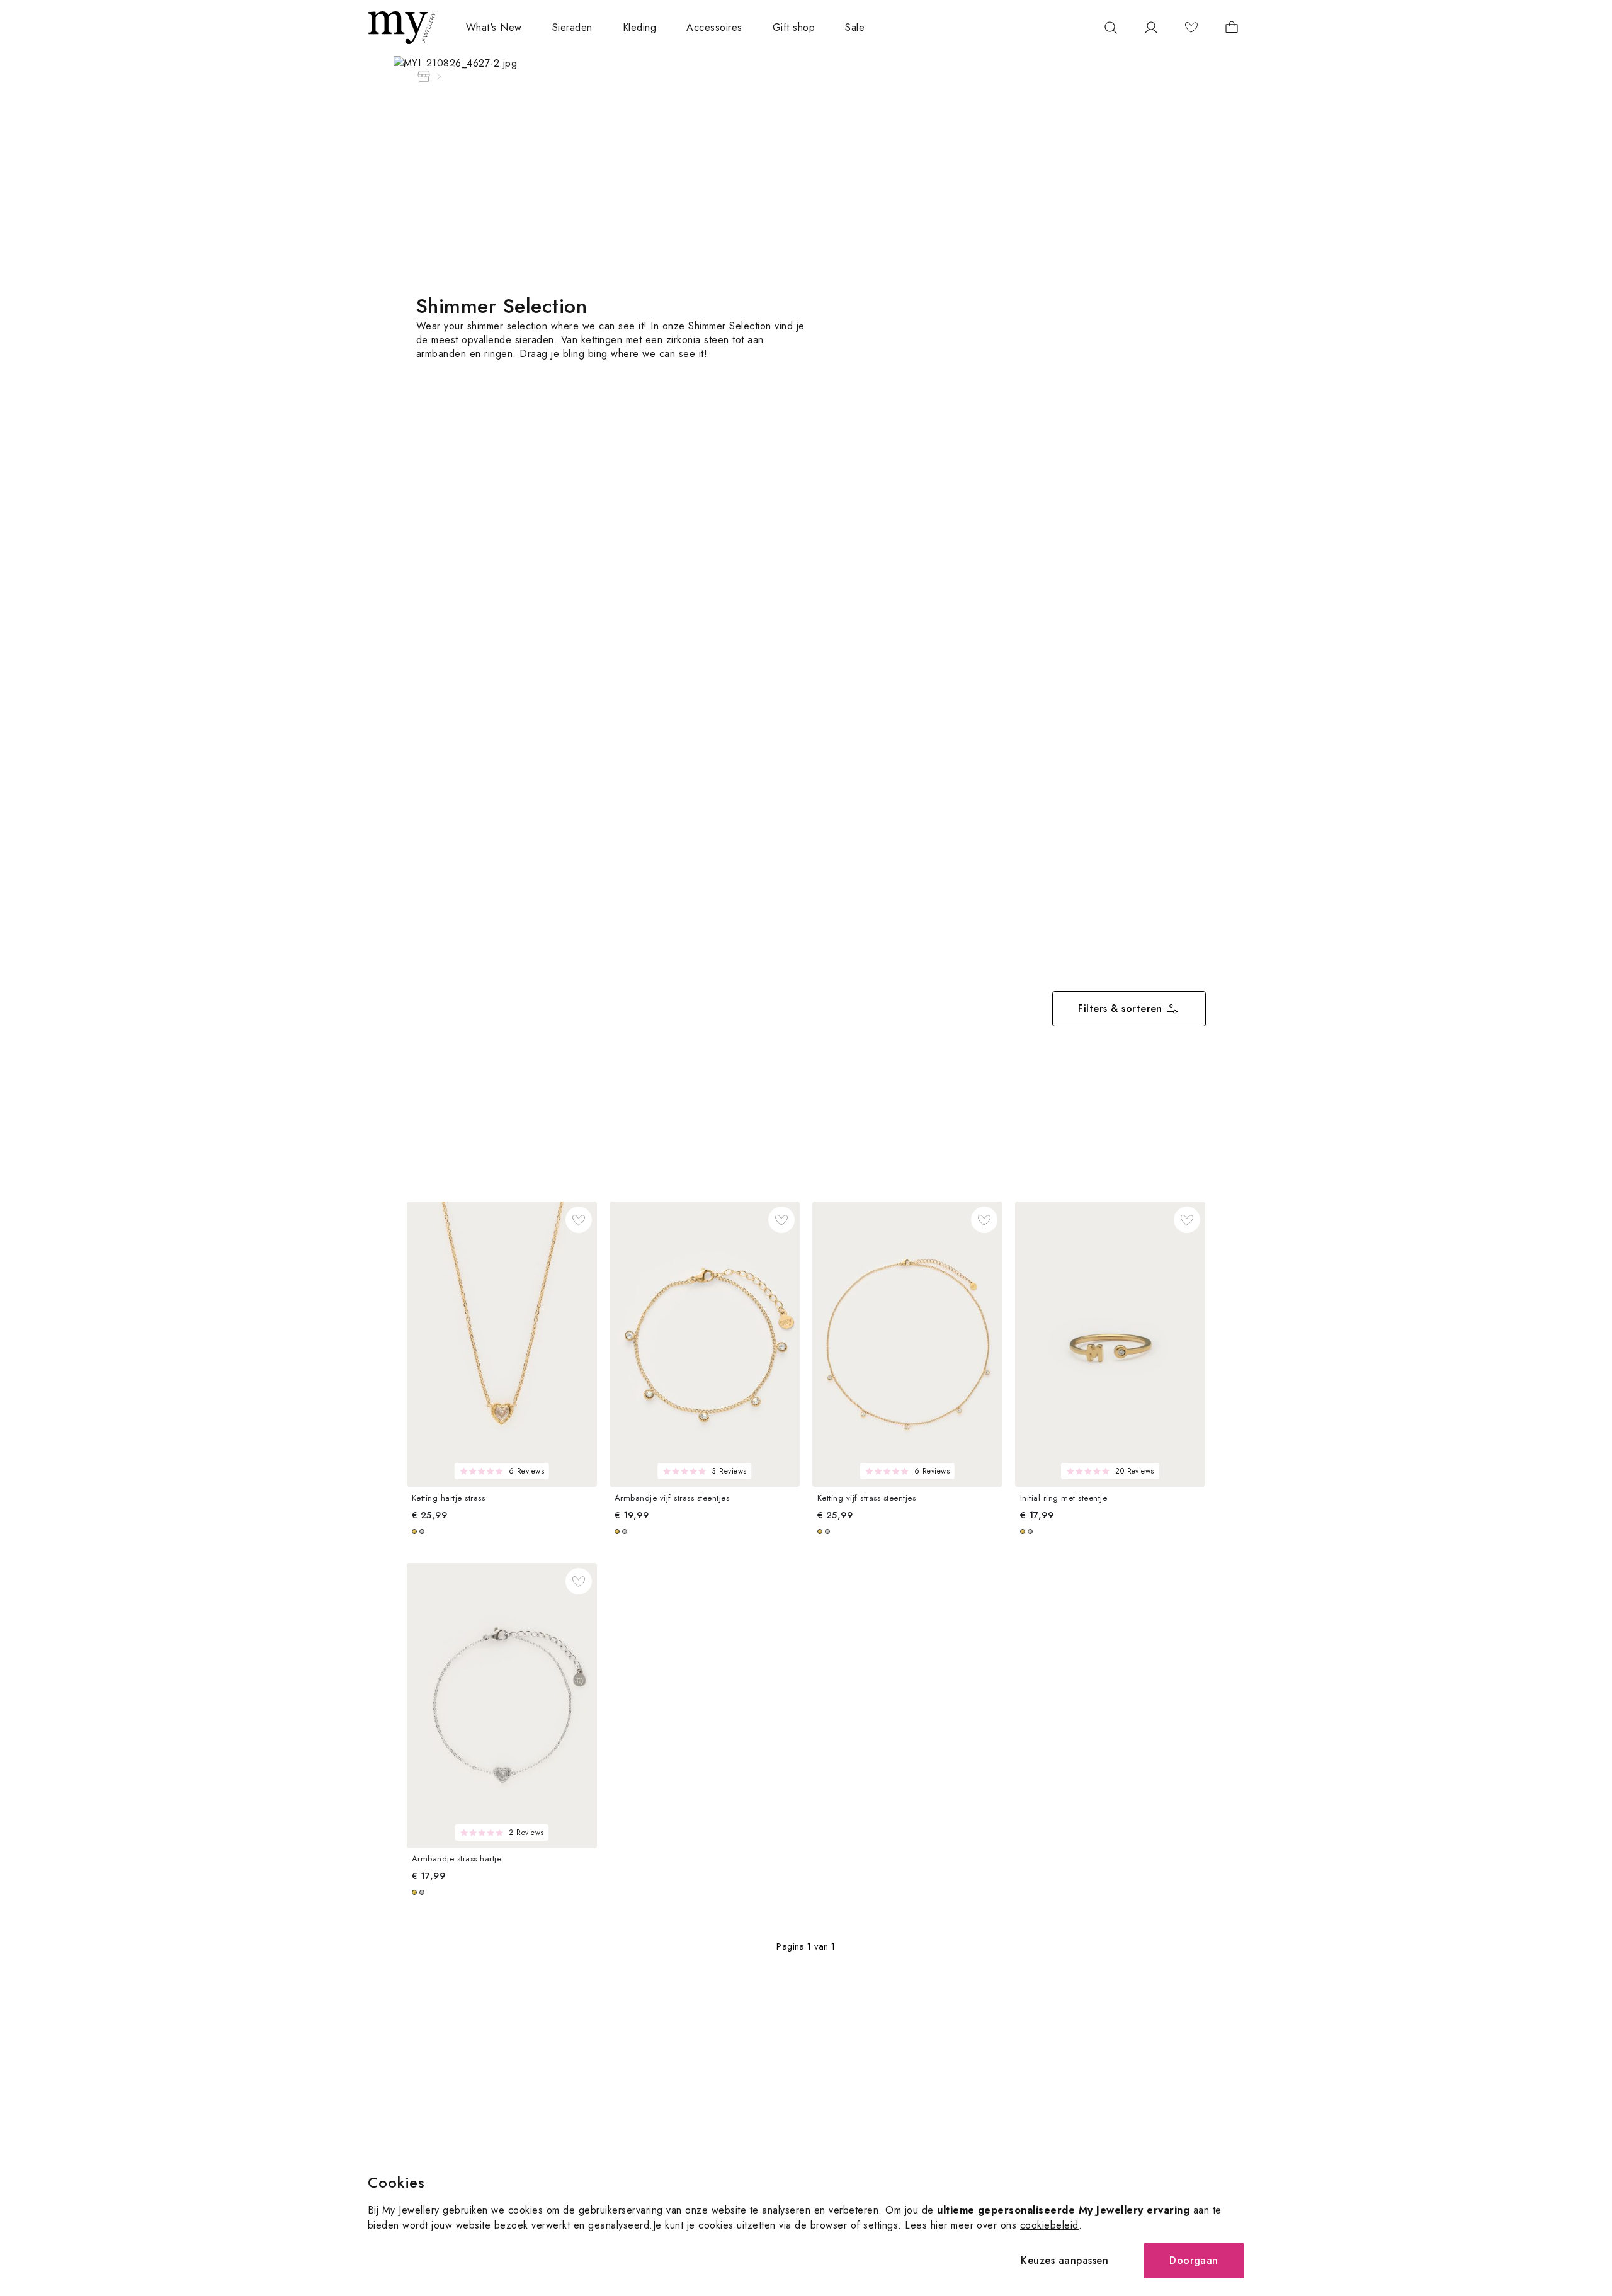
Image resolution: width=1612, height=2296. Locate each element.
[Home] (424, 76)
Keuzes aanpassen (1064, 2260)
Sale (855, 27)
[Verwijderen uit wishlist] (579, 1220)
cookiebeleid (1049, 2225)
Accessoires (714, 27)
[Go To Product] (502, 1344)
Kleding (639, 27)
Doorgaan (1194, 2260)
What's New (494, 27)
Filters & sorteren (1120, 1009)
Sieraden (572, 27)
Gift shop (794, 27)
